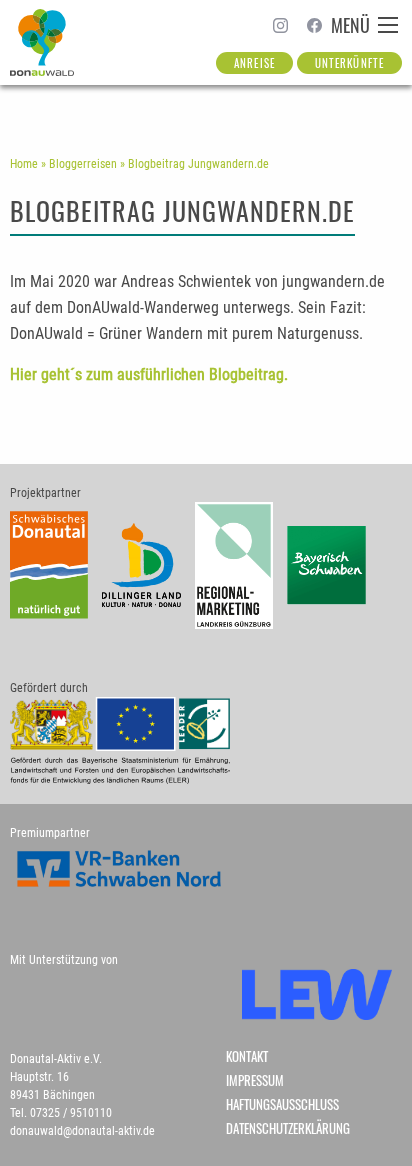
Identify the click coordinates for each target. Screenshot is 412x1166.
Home (24, 164)
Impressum (255, 1080)
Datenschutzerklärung (288, 1128)
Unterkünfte (349, 63)
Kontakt (247, 1056)
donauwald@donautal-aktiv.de (82, 1131)
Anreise (254, 63)
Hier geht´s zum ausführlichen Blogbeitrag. (149, 374)
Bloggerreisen (83, 164)
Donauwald (43, 42)
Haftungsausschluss (282, 1104)
